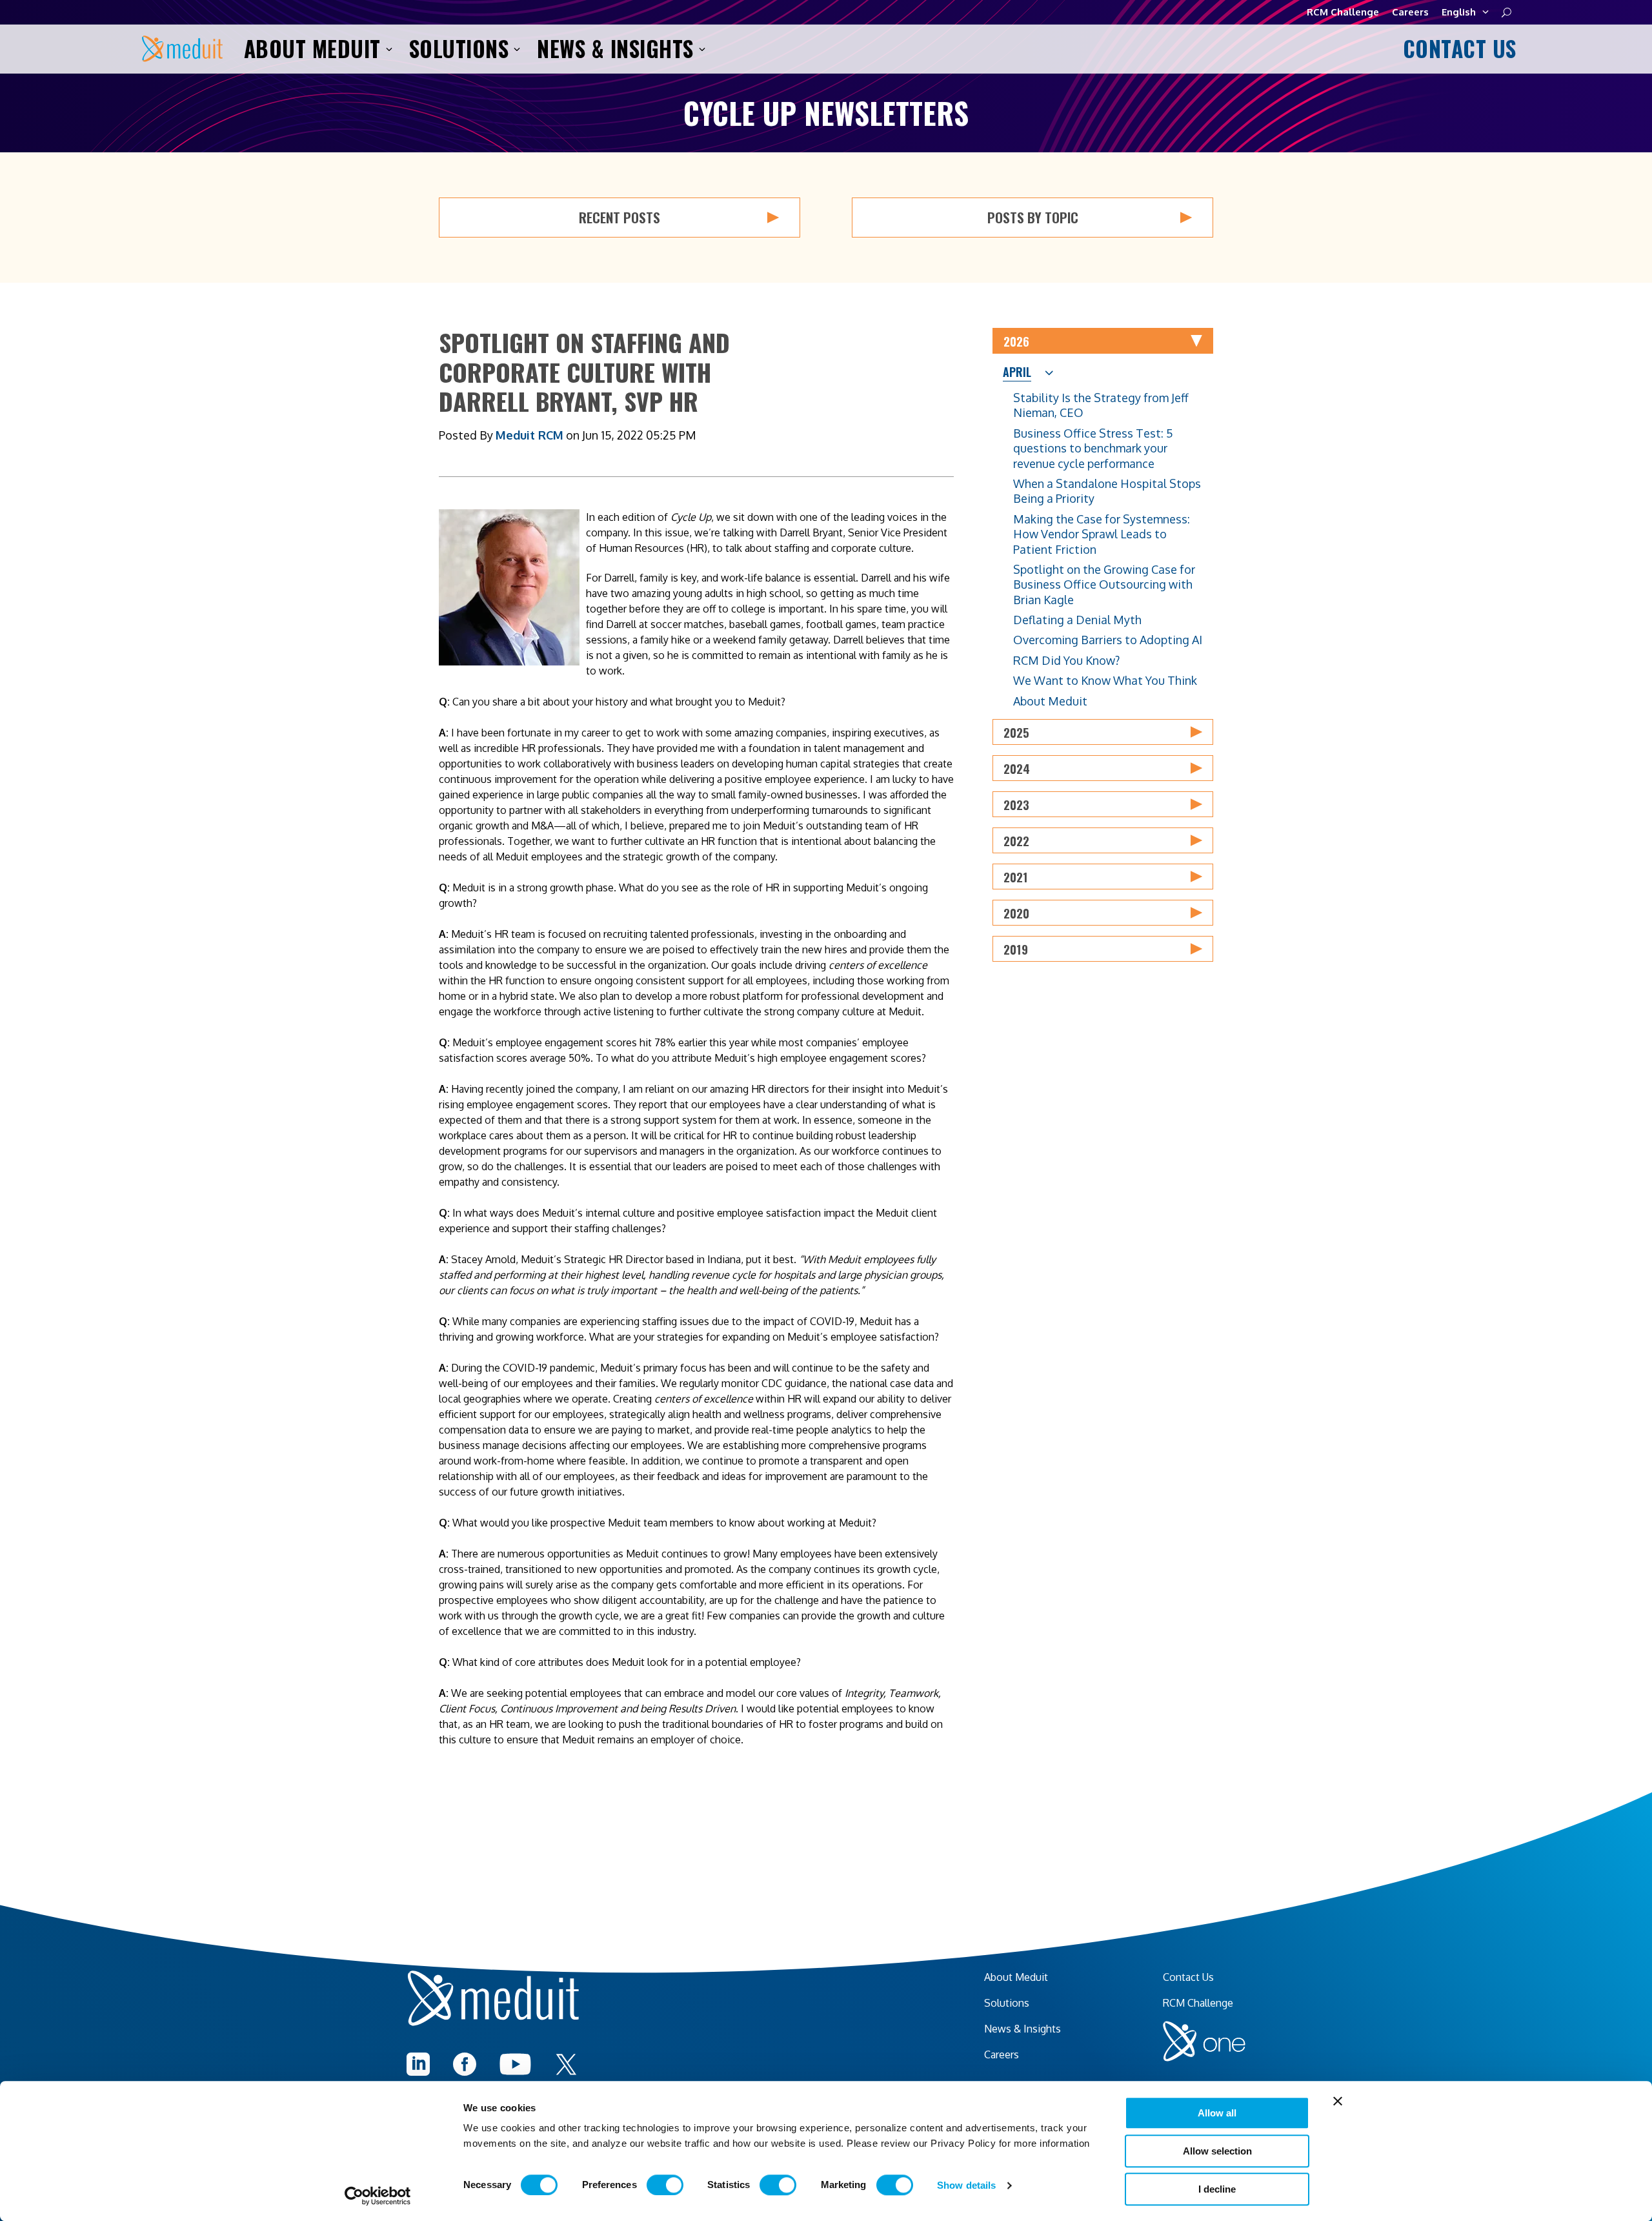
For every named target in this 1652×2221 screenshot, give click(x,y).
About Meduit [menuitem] (1016, 1977)
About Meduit (312, 49)
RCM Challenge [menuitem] (1198, 2003)
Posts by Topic (1033, 217)
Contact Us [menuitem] (1188, 1977)
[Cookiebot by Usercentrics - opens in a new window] (378, 2196)
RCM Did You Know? (1066, 660)
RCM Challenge (1343, 12)
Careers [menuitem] (1002, 2054)
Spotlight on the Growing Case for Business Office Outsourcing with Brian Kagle (1104, 584)
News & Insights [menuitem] (1022, 2029)
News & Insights (615, 49)
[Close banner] (1338, 2101)
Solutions (459, 49)
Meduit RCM (529, 435)
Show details (966, 2185)
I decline (1217, 2189)
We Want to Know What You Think (1105, 680)
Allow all (1217, 2113)
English (1459, 12)
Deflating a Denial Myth (1077, 620)
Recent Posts (619, 217)
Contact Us (1457, 49)
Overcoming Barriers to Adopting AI (1108, 640)
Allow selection (1217, 2151)
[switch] (665, 2185)
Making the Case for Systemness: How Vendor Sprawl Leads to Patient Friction (1102, 534)
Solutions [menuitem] (1007, 2003)
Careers (1410, 12)
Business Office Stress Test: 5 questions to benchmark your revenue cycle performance (1093, 448)
